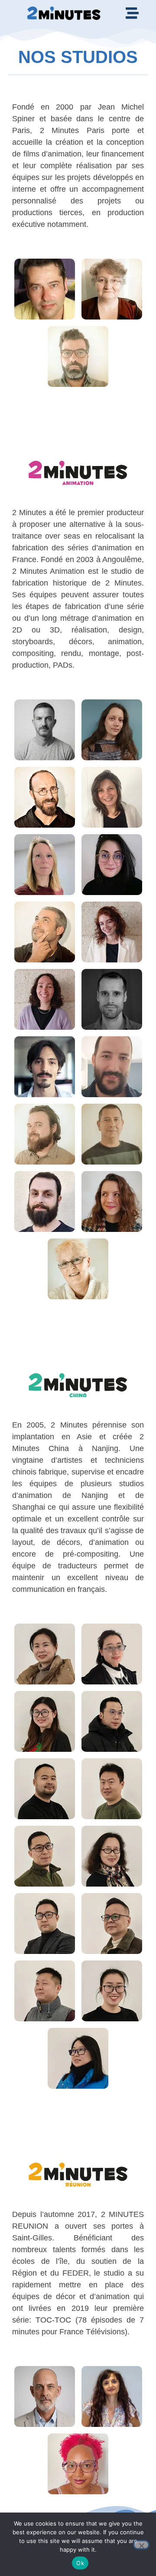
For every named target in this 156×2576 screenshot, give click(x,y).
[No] (141, 2545)
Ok (80, 2563)
